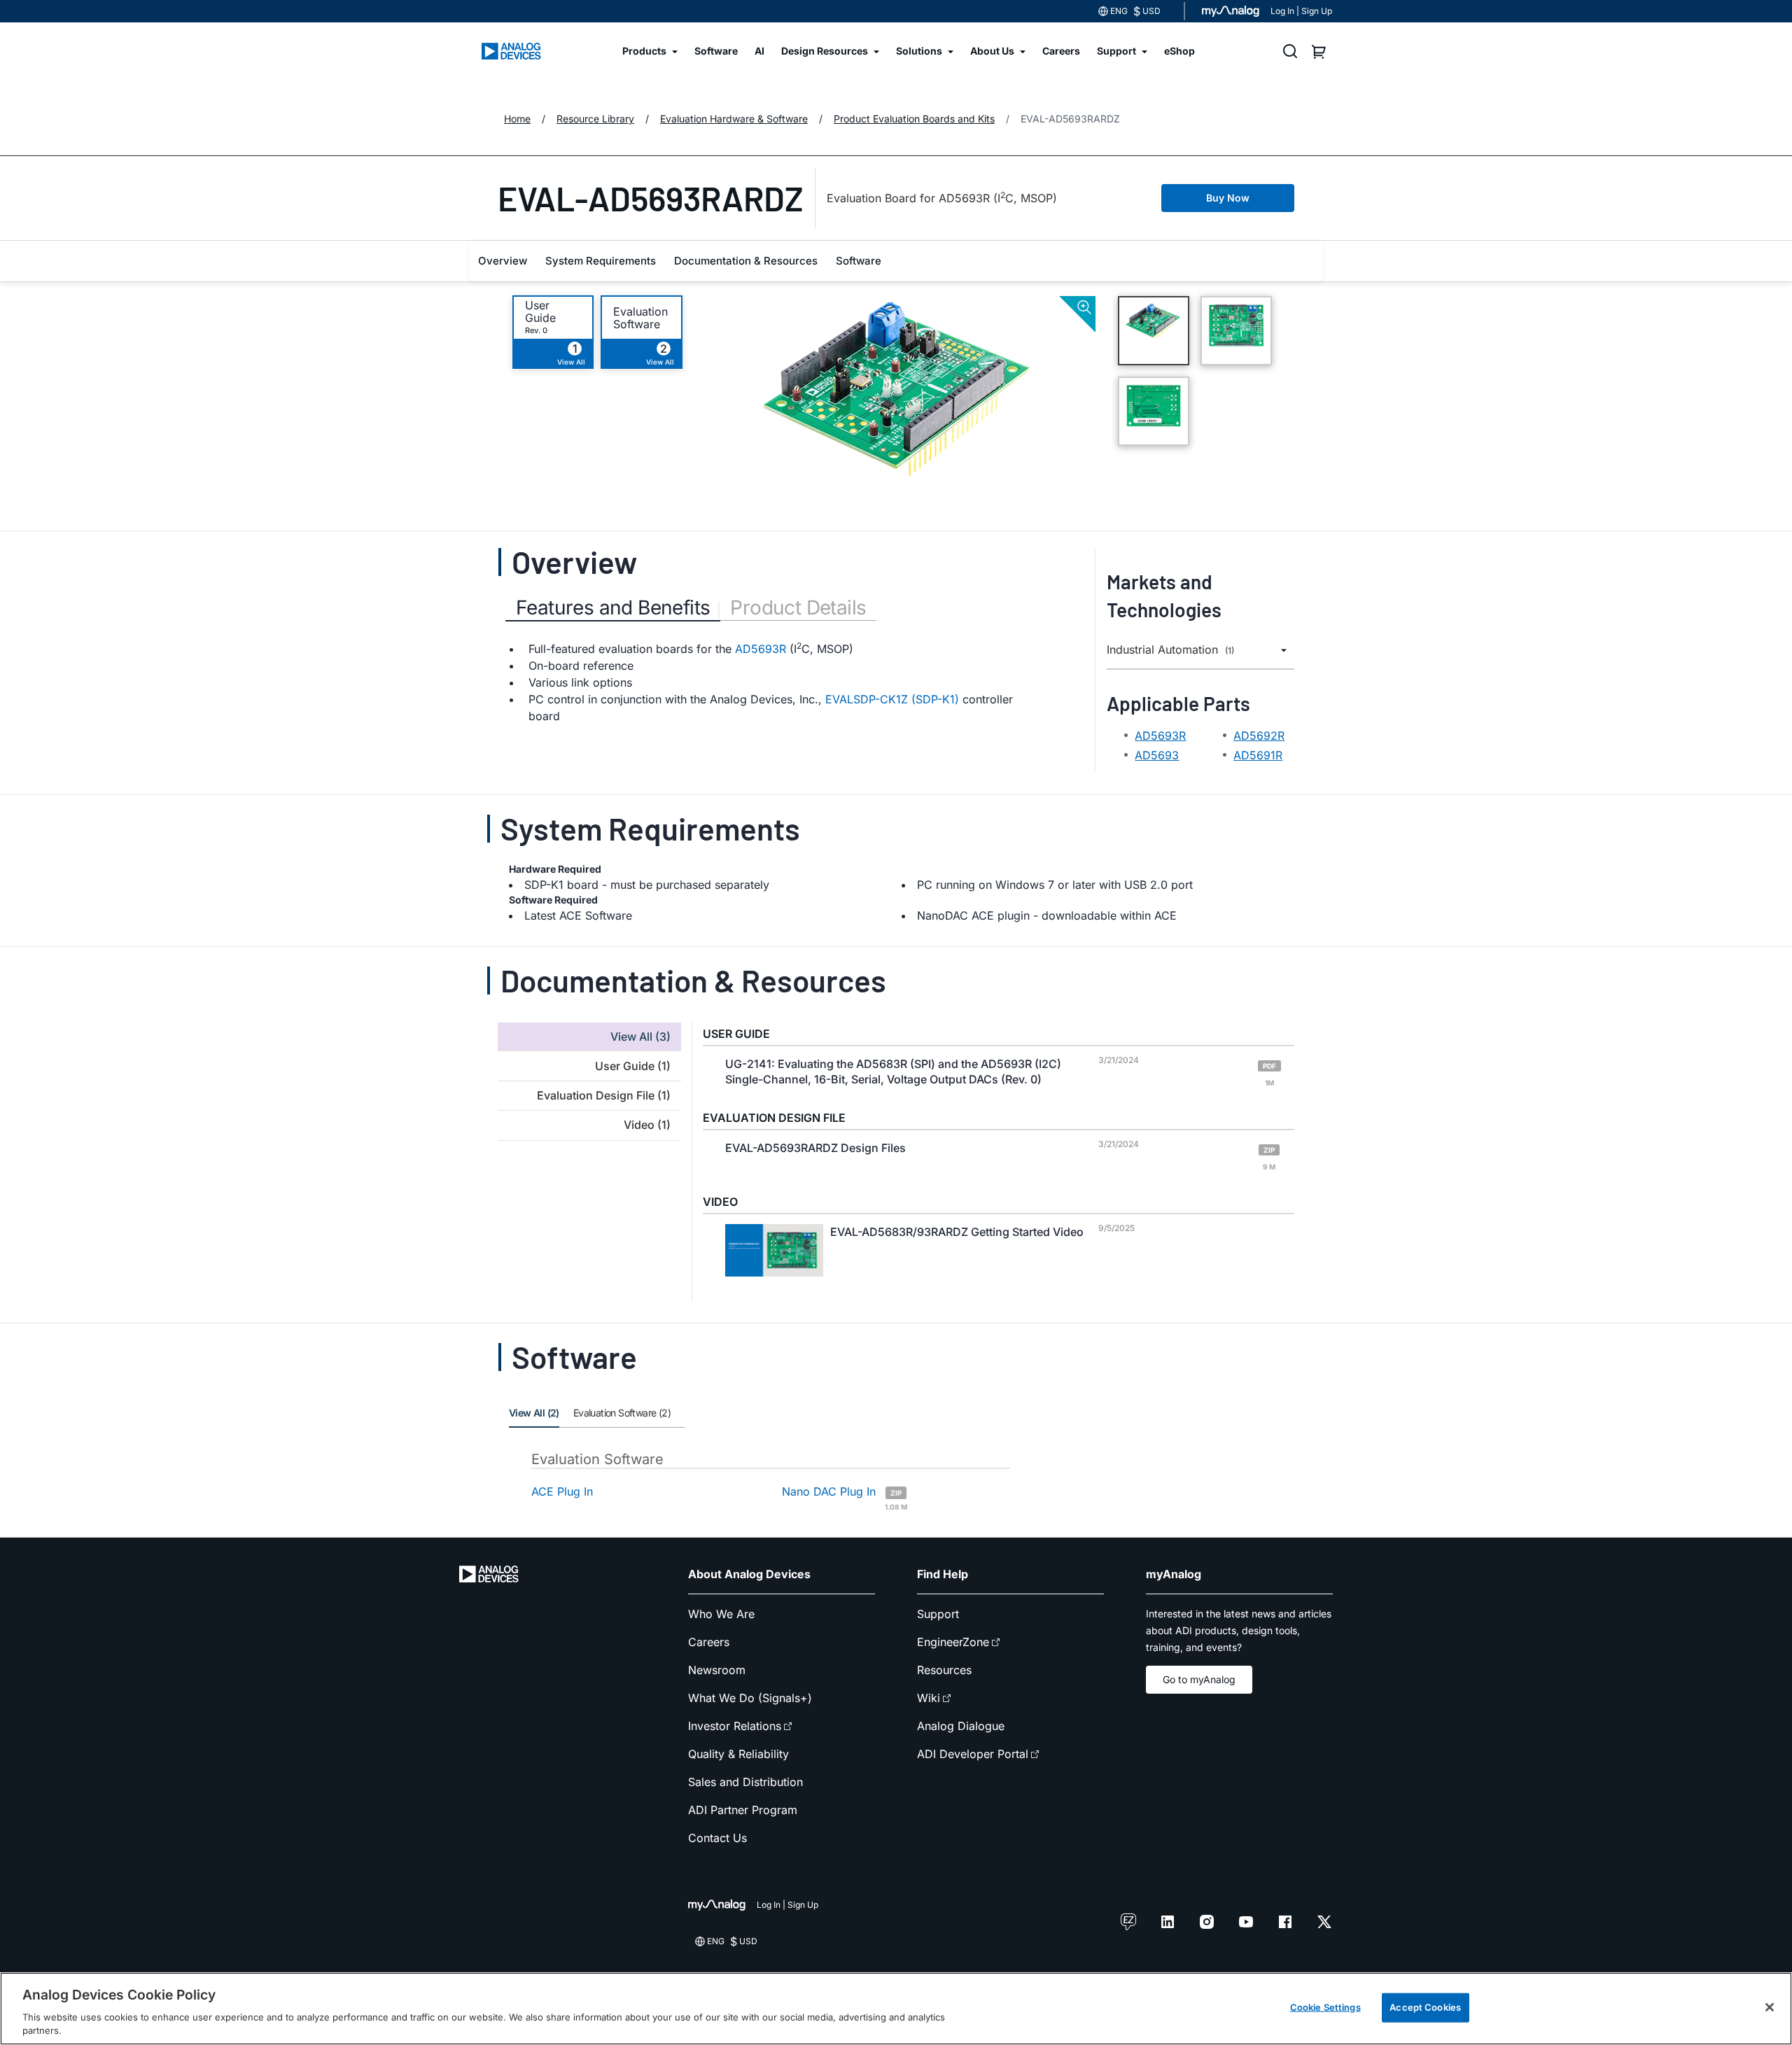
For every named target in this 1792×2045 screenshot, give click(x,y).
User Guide (540, 311)
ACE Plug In (562, 1491)
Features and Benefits (613, 607)
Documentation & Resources (746, 261)
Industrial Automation (1170, 650)
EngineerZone (953, 1642)
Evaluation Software (640, 318)
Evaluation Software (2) (622, 1413)
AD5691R (1258, 755)
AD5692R (1259, 736)
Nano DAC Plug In (845, 1497)
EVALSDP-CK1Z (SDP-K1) (892, 699)
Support (938, 1614)
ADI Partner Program (743, 1810)
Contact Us (717, 1838)
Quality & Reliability (738, 1754)
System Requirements (601, 261)
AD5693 (1157, 755)
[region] (896, 2009)
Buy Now (1228, 198)
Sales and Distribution (745, 1782)
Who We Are (721, 1614)
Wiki (929, 1698)
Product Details (798, 607)
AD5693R (761, 649)
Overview (503, 261)
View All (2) (534, 1413)
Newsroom (717, 1670)
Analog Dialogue (961, 1726)
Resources (944, 1670)
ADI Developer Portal (973, 1754)
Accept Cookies (1425, 2007)
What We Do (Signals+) (750, 1698)
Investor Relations (735, 1726)
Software (859, 261)
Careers (709, 1642)
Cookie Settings (1325, 2007)
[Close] (1770, 2007)
